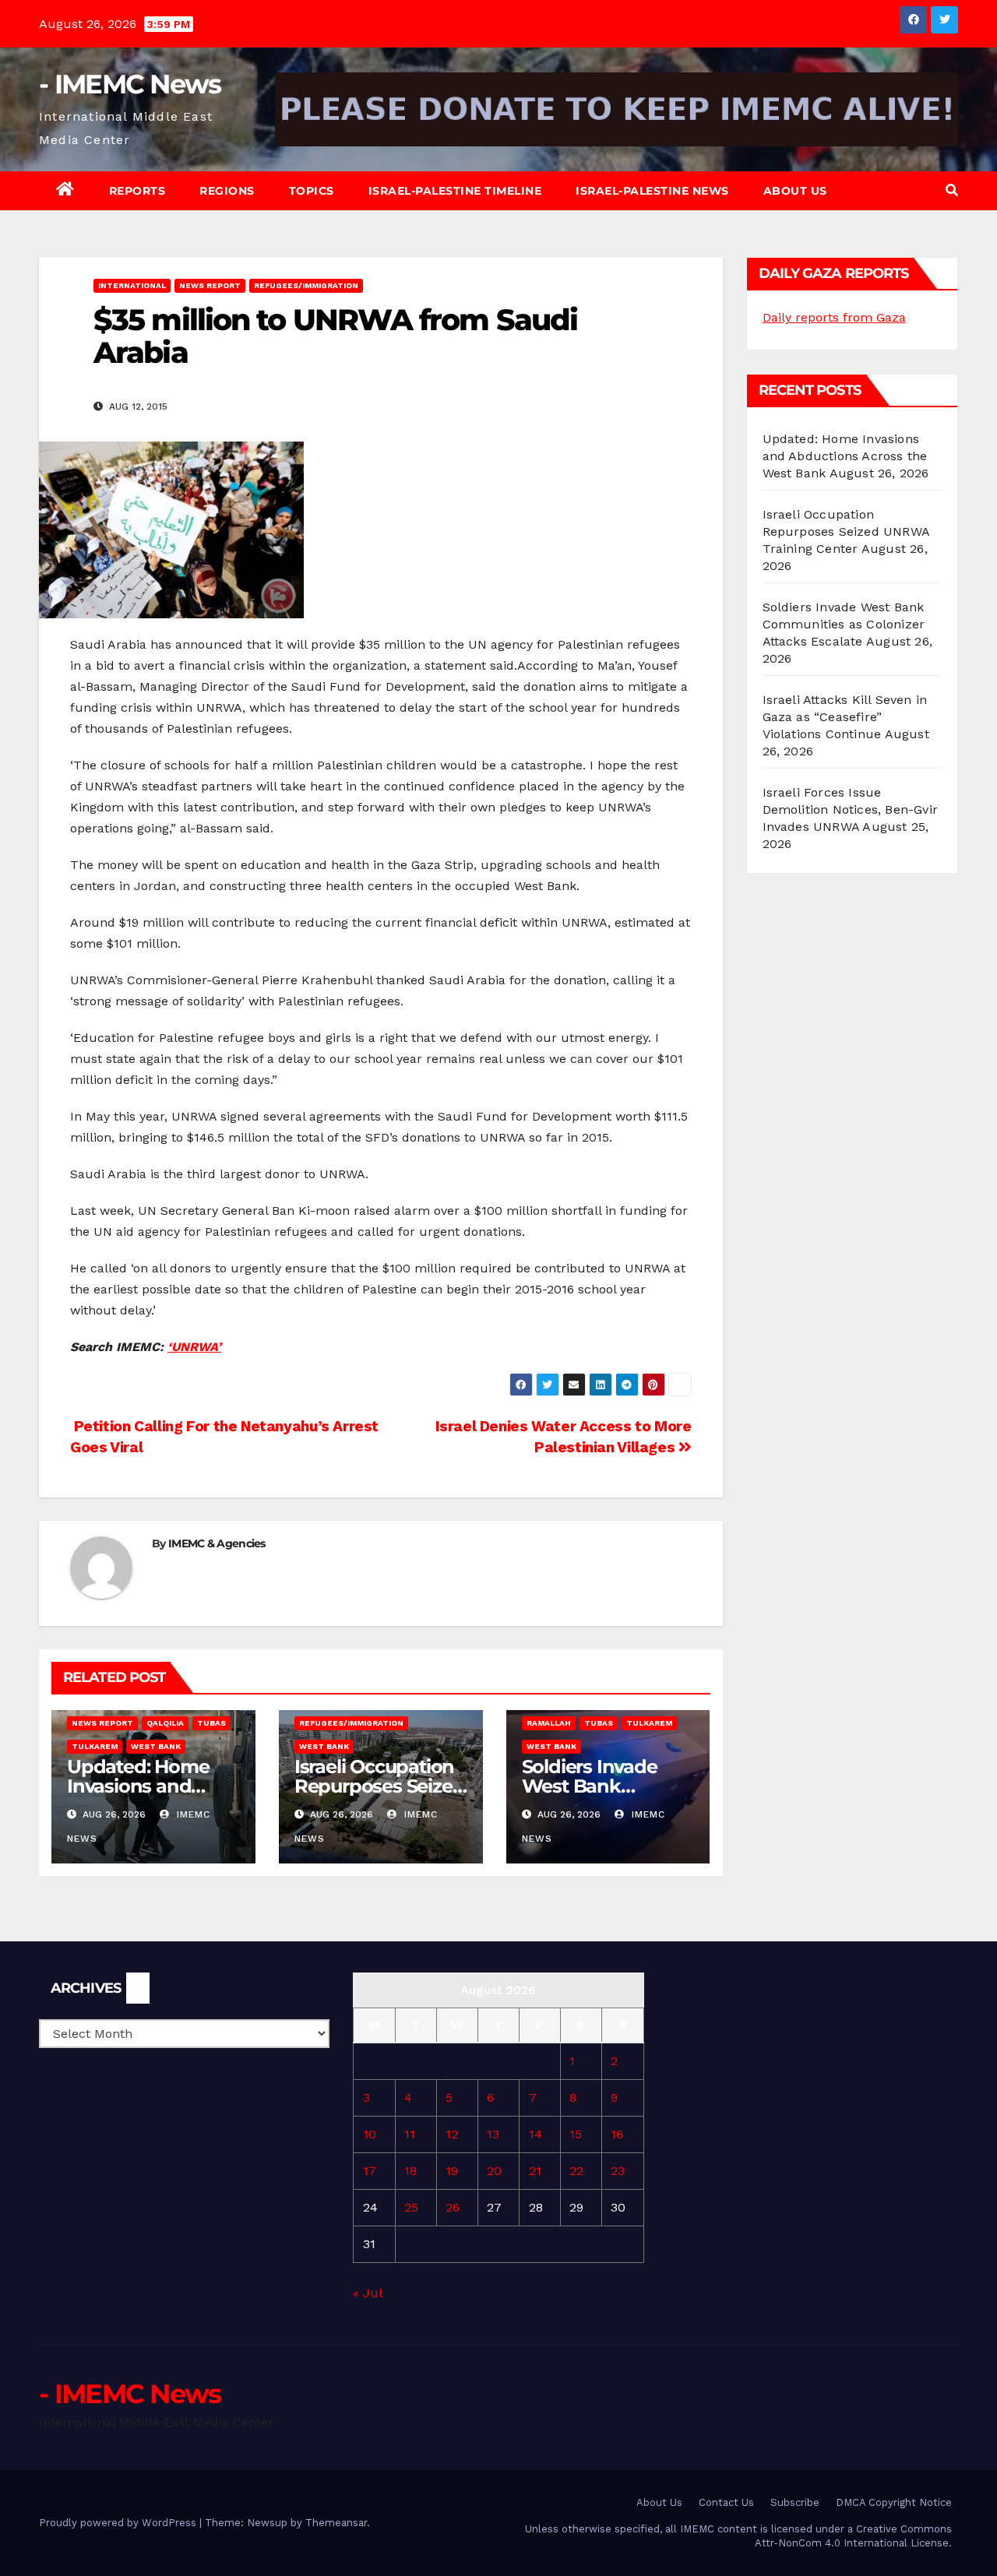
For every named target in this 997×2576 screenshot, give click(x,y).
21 (535, 2171)
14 (535, 2134)
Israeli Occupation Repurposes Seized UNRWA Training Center (846, 531)
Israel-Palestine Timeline (455, 191)
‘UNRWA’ (194, 1347)
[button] (952, 190)
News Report (210, 285)
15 (576, 2134)
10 (370, 2134)
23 (618, 2171)
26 (453, 2207)
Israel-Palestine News (652, 191)
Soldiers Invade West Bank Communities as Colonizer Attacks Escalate (844, 624)
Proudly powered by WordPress (119, 2523)
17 (370, 2171)
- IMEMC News (130, 84)
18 (410, 2171)
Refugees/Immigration (306, 285)
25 (411, 2207)
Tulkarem (95, 1746)
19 (452, 2171)
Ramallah (549, 1723)
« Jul (367, 2293)
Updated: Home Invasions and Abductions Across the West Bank (845, 456)
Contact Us (726, 2502)
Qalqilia (165, 1723)
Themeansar (336, 2523)
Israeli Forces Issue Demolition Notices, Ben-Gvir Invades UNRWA (851, 809)
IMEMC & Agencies (217, 1543)
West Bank (156, 1746)
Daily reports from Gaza (834, 317)
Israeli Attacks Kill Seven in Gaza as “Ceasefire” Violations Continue (845, 717)
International (132, 285)
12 (452, 2134)
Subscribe (795, 2502)
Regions (227, 191)
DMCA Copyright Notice (894, 2502)
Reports (137, 191)
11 (410, 2134)
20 (494, 2171)
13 (493, 2134)
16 (617, 2134)
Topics (312, 191)
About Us (795, 191)
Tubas (211, 1723)
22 (576, 2171)
